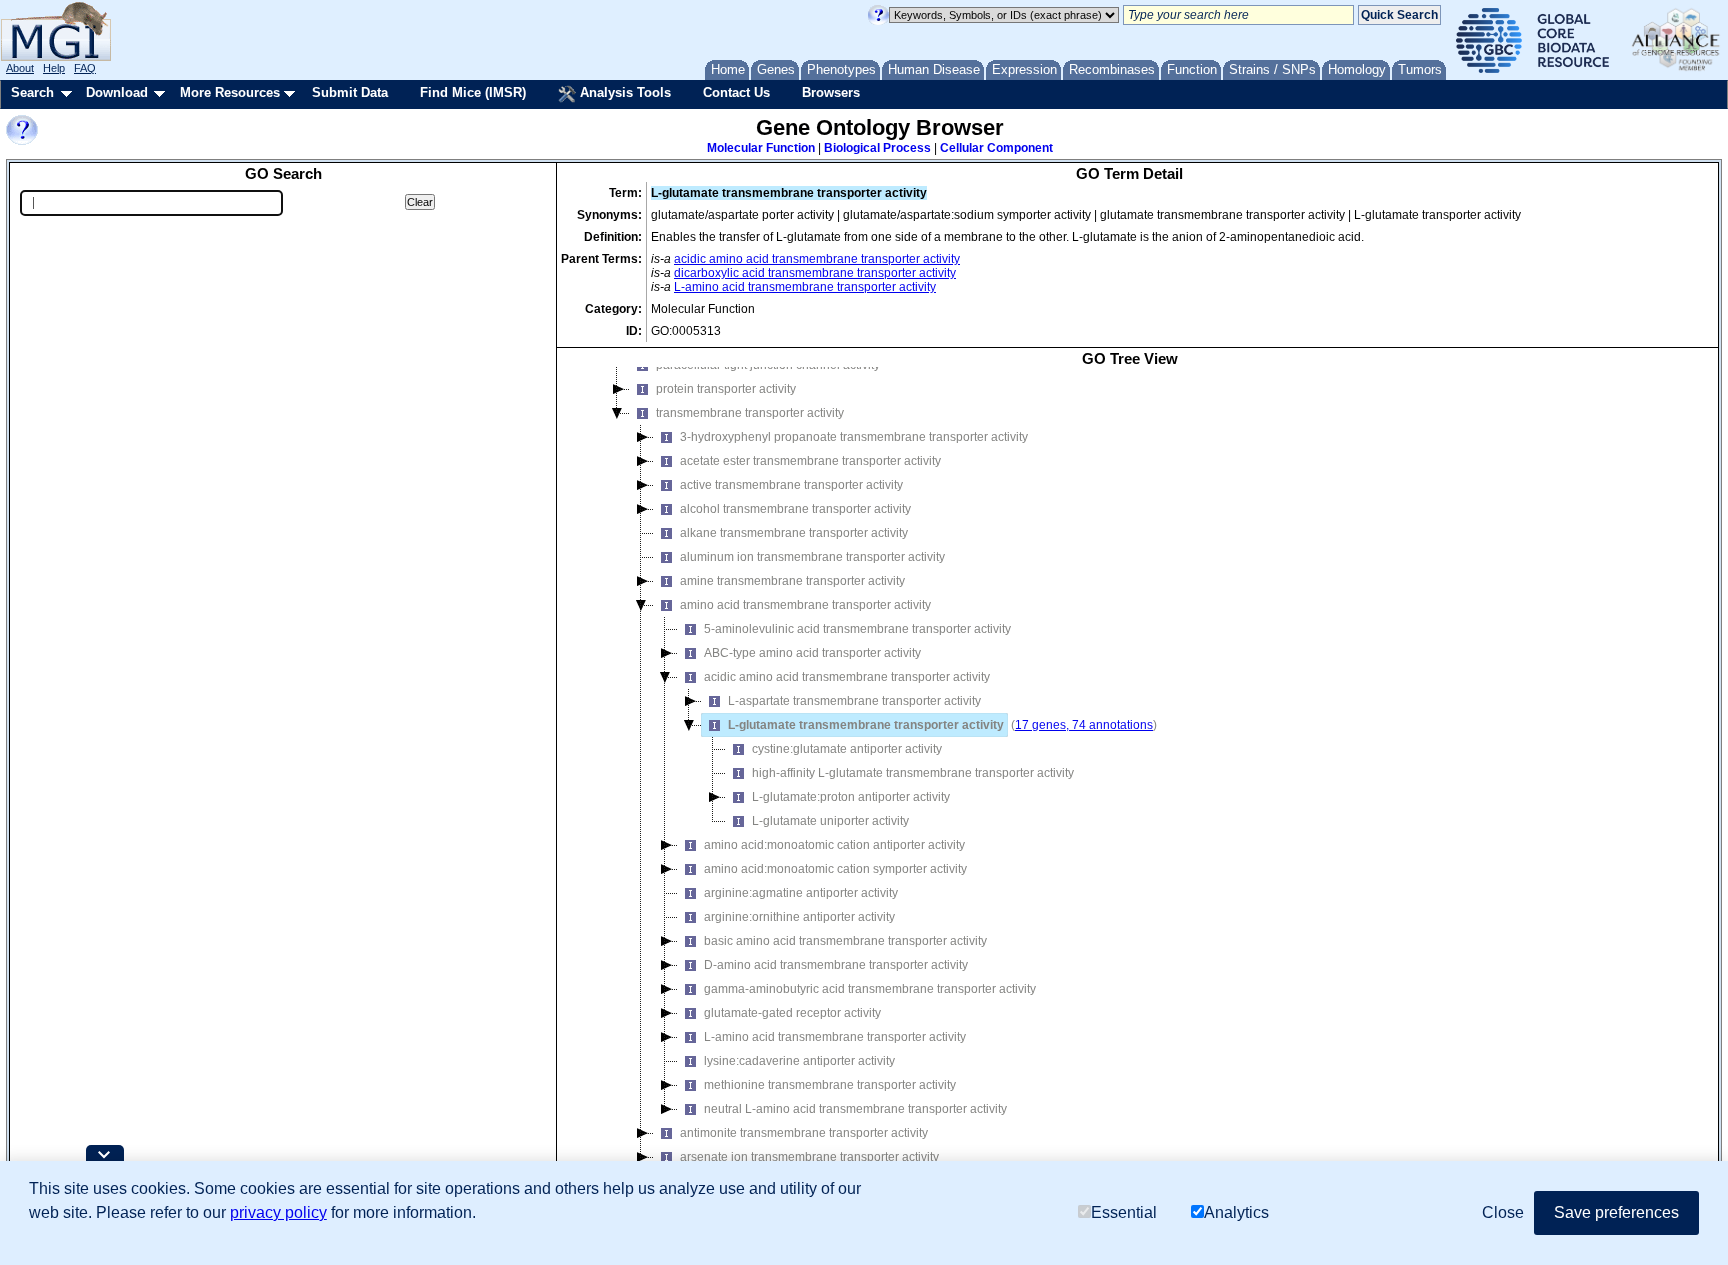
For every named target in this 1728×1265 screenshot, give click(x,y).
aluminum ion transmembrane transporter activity (812, 557)
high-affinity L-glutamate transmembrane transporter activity (913, 773)
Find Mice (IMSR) (473, 92)
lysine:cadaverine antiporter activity (799, 1061)
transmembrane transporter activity (750, 413)
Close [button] (1503, 1212)
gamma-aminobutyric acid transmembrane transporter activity (870, 989)
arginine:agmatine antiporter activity (801, 893)
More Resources (230, 92)
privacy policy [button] (278, 1212)
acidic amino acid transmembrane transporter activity (817, 259)
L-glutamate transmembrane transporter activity (866, 725)
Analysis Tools (623, 92)
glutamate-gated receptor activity (792, 1013)
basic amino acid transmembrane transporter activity (845, 941)
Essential (1124, 1212)
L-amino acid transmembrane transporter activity (805, 287)
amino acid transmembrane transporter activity (805, 605)
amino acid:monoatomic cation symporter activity (835, 869)
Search (32, 92)
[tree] (1129, 787)
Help (54, 68)
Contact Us (736, 92)
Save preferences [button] (1616, 1212)
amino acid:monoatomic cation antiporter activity (834, 845)
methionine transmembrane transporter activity (830, 1085)
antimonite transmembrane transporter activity (804, 1133)
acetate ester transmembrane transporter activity (810, 461)
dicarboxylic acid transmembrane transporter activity (815, 273)
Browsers (831, 92)
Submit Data (350, 92)
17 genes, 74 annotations (1084, 725)
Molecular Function (761, 148)
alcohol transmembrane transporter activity (795, 509)
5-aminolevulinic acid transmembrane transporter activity (857, 629)
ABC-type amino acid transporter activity (812, 653)
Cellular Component (996, 148)
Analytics (1236, 1212)
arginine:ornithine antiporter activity (799, 917)
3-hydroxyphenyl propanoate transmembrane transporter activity (854, 437)
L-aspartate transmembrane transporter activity (854, 701)
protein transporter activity (726, 389)
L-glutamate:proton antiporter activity (851, 797)
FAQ (85, 68)
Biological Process (877, 148)
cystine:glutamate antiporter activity (847, 749)
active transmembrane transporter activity (791, 485)
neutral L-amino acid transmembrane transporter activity (855, 1109)
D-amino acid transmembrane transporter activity (836, 965)
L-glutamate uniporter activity (830, 821)
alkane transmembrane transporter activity (794, 533)
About (20, 68)
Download (117, 92)
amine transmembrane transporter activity (792, 581)
